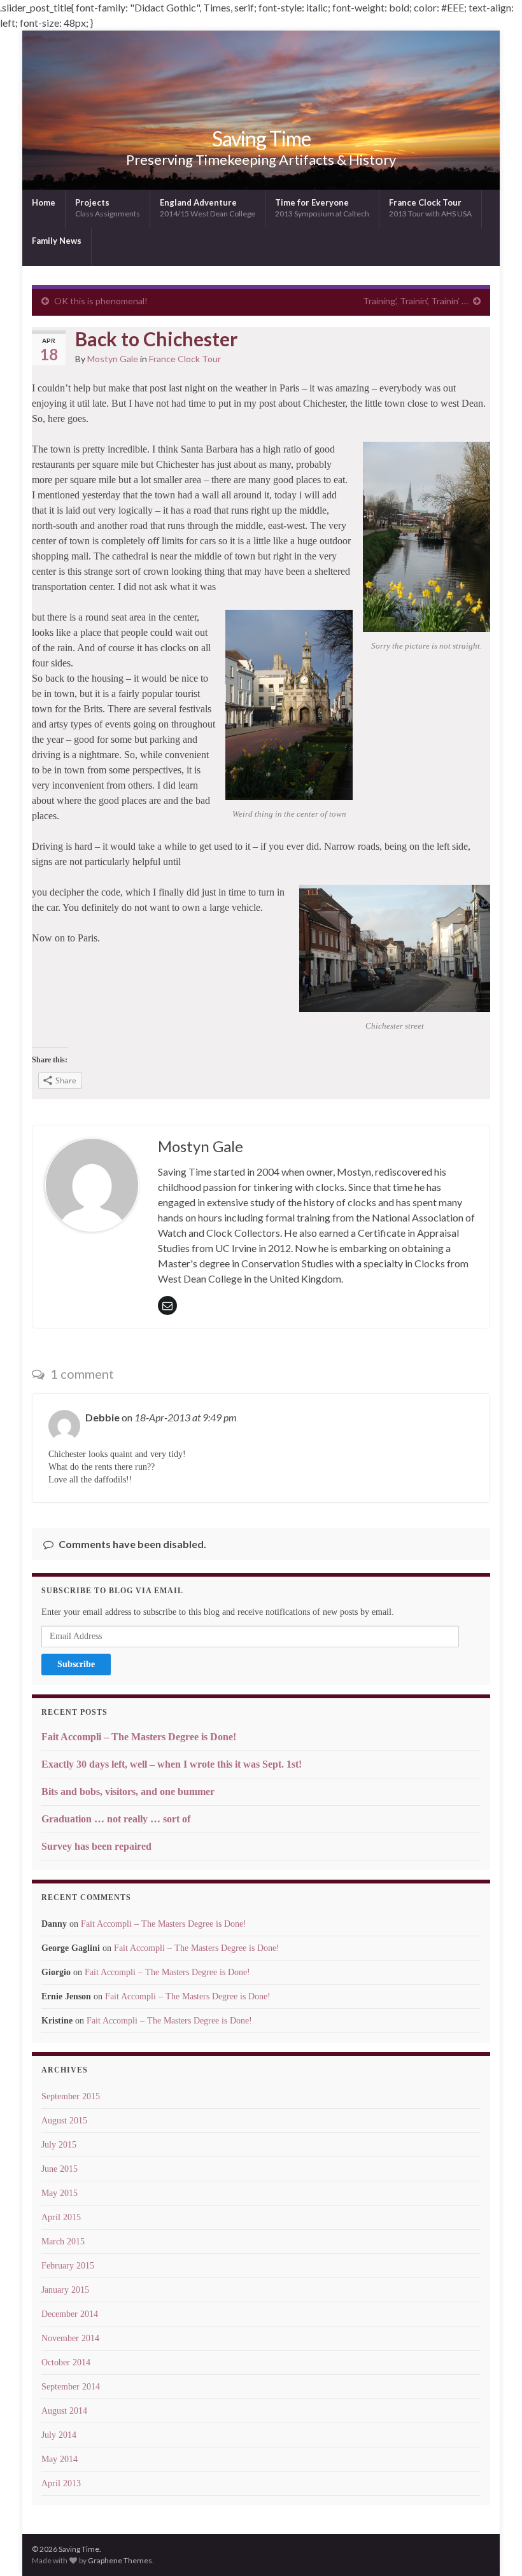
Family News (57, 241)
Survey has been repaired (96, 1846)
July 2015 (59, 2145)
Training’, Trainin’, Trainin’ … (415, 301)
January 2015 (65, 2290)
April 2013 (61, 2483)
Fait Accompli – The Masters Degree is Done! (139, 1737)
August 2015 (64, 2121)
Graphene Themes (120, 2560)
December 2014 (70, 2314)
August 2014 (64, 2411)
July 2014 (59, 2435)
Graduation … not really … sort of (116, 1819)
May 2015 (60, 2193)
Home (44, 202)
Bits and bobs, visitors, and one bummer (128, 1791)
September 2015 (71, 2096)
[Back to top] (493, 2547)
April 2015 (61, 2217)
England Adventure (208, 208)
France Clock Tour (430, 208)
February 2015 (68, 2266)
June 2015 (60, 2169)
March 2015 (63, 2242)
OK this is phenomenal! (101, 301)
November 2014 (70, 2338)
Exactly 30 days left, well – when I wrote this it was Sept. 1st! (172, 1764)
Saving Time (261, 138)
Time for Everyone (322, 208)
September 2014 (71, 2387)
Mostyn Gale (113, 359)
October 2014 (66, 2362)
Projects (108, 208)
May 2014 (60, 2459)
